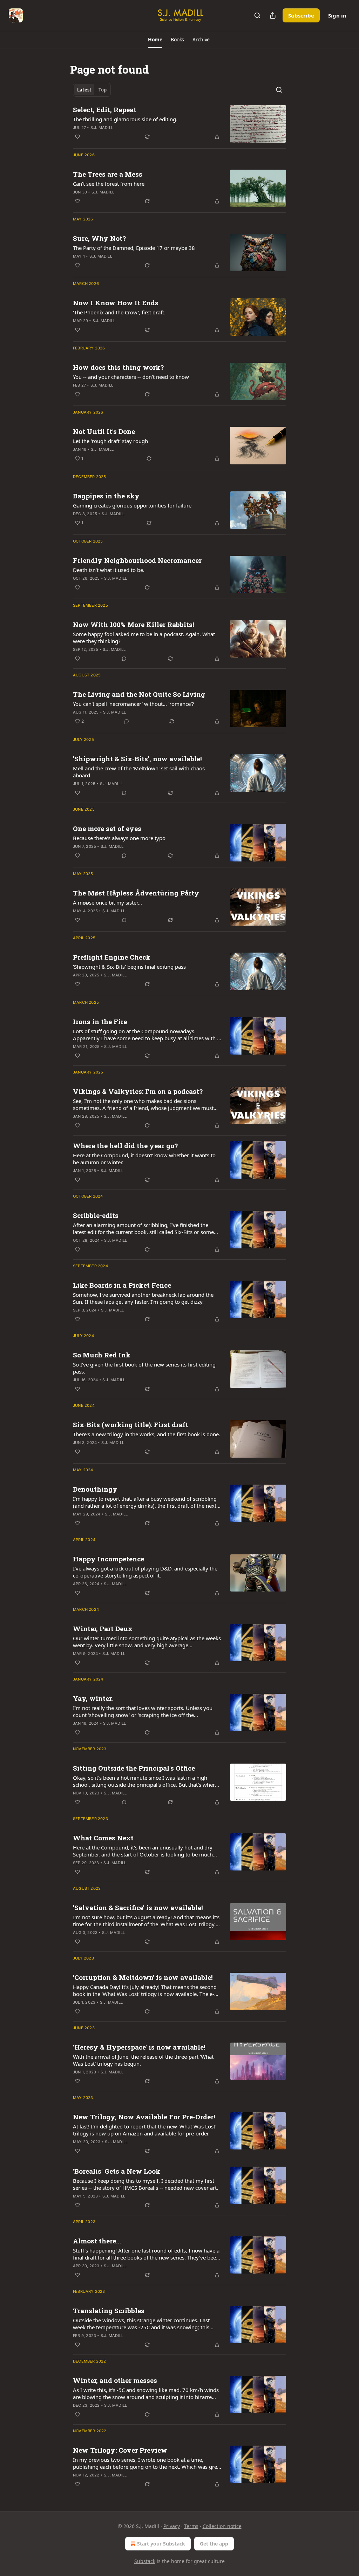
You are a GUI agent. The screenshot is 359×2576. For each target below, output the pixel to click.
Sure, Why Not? (99, 238)
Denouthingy (95, 1489)
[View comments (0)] (124, 659)
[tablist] (92, 90)
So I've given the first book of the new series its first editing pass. (144, 1368)
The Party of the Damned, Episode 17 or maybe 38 (134, 248)
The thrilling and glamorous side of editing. (125, 119)
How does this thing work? (118, 367)
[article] (179, 124)
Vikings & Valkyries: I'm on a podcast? (138, 1091)
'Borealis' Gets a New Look (117, 2171)
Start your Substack (161, 2544)
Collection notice (222, 2526)
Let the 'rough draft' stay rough (110, 441)
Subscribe (301, 15)
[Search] (257, 15)
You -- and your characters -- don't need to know (131, 377)
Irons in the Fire (100, 1021)
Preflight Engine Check (112, 957)
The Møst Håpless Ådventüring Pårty (136, 893)
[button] (155, 40)
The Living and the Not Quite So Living (139, 694)
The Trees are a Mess (108, 174)
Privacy (172, 2526)
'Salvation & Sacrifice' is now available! (138, 1907)
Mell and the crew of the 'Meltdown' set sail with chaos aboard (139, 772)
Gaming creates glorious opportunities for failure (132, 505)
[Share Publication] (273, 15)
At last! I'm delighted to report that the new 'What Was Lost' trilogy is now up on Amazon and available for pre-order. (145, 2130)
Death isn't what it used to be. (109, 570)
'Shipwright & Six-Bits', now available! (137, 759)
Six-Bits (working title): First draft (131, 1425)
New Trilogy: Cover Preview (120, 2450)
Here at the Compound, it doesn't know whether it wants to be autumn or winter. (144, 1159)
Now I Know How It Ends (116, 303)
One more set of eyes (107, 828)
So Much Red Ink (102, 1355)
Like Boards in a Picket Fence (122, 1285)
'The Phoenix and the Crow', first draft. (119, 312)
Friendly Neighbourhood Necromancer (137, 560)
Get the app (214, 2544)
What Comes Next (103, 1838)
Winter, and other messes (115, 2380)
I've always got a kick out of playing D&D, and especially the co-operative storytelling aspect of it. (145, 1572)
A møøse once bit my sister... (107, 902)
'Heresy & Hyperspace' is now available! (139, 2047)
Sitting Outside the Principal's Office (134, 1768)
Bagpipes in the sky (106, 496)
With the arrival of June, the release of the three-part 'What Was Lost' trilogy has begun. (143, 2060)
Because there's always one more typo (119, 838)
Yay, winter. (93, 1698)
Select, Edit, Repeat (105, 110)
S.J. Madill (102, 128)
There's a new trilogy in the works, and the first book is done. (147, 1434)
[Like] (77, 137)
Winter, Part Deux (103, 1628)
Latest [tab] (84, 90)
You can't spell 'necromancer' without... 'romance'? (134, 704)
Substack (145, 2561)
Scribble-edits (96, 1215)
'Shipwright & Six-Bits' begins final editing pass (129, 967)
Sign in (337, 15)
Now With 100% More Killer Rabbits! (134, 624)
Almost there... (97, 2241)
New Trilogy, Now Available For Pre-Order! (144, 2117)
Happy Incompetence (109, 1559)
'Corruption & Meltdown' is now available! (143, 1977)
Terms (191, 2526)
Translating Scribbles (109, 2311)
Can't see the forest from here (109, 184)
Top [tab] (103, 90)
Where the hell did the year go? (125, 1146)
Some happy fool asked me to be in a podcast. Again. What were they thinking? (144, 638)
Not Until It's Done (104, 431)
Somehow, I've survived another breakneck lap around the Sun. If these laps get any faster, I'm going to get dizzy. (143, 1298)
